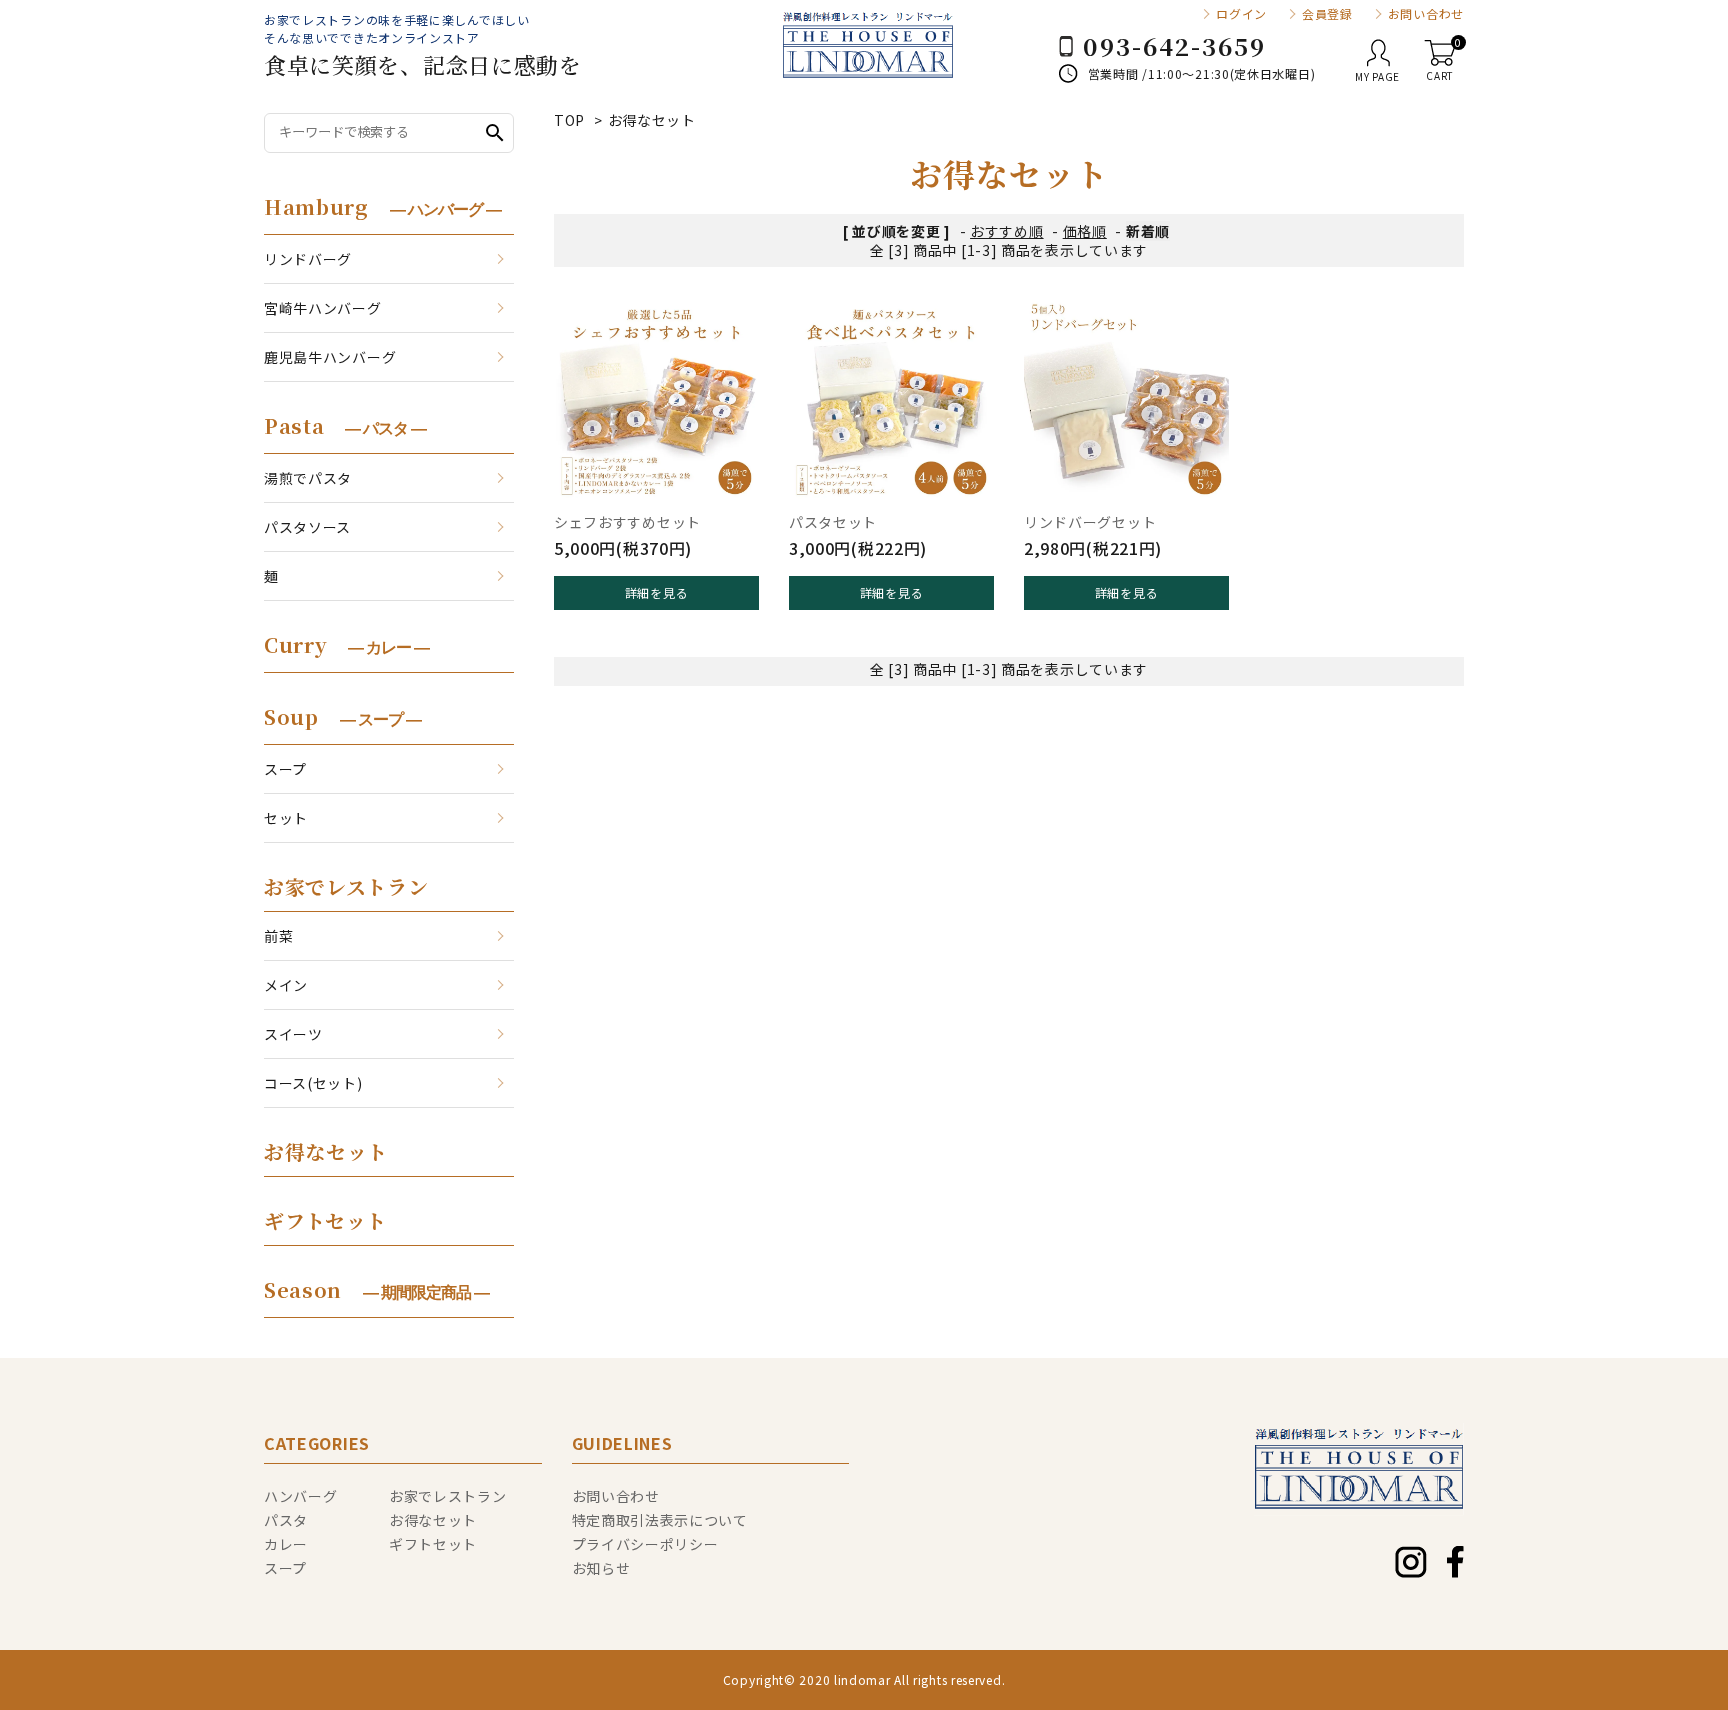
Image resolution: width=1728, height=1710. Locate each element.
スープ (285, 769)
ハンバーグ (301, 1496)
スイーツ (293, 1034)
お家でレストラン (346, 886)
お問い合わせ (1426, 14)
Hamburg (382, 206)
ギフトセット (325, 1220)
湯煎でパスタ (308, 478)
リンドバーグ (308, 259)
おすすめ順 (1007, 231)
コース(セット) (313, 1083)
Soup (342, 716)
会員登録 (1327, 14)
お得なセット (652, 120)
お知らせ (601, 1568)
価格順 (1085, 231)
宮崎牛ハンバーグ (323, 308)
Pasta (345, 425)
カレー (286, 1544)
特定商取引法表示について (660, 1520)
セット (286, 818)
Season (376, 1289)
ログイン (1241, 14)
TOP (569, 120)
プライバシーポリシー (645, 1544)
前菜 (278, 936)
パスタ (286, 1520)
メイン (286, 985)
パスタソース (307, 527)
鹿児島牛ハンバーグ (330, 357)
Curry (346, 644)
